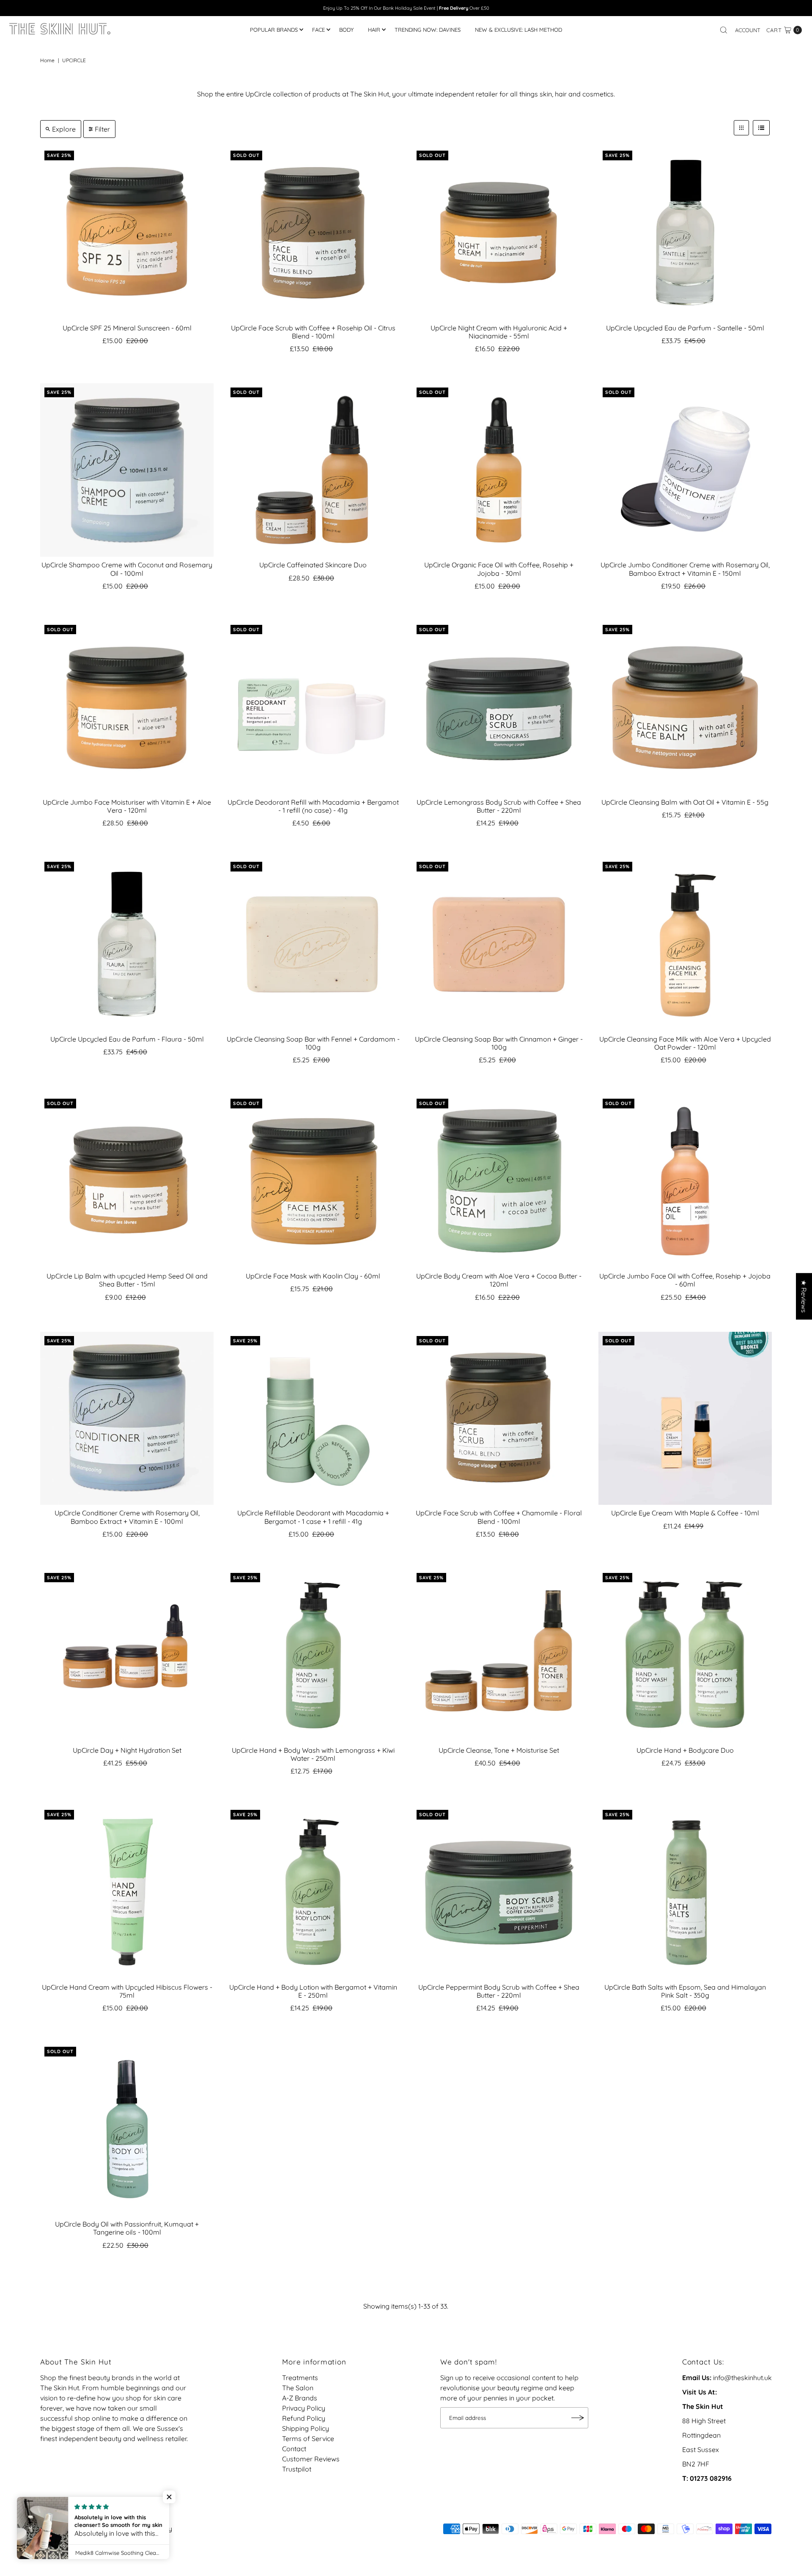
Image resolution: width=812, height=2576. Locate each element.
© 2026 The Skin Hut (72, 2529)
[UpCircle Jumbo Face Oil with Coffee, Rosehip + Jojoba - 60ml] (685, 1181)
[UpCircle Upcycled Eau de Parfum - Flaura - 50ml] (127, 944)
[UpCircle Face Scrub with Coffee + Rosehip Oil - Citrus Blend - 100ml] (313, 233)
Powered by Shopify (141, 2529)
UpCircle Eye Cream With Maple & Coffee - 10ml (685, 1513)
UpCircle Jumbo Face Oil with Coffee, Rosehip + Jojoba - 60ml (685, 1280)
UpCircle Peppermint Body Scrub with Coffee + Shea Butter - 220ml (499, 1991)
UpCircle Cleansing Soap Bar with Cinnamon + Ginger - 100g (499, 1043)
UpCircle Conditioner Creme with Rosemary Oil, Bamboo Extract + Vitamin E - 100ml (127, 1517)
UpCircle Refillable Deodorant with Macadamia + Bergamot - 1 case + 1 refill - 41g (313, 1517)
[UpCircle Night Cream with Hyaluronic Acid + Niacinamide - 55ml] (499, 233)
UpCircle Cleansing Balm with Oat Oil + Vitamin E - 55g (685, 802)
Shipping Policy (306, 2428)
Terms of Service (308, 2439)
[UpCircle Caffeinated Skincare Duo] (313, 470)
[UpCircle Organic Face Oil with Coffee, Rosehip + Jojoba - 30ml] (499, 470)
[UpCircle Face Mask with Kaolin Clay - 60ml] (313, 1181)
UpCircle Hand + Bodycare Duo (685, 1750)
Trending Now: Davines (428, 30)
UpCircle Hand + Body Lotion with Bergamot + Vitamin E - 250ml (313, 1991)
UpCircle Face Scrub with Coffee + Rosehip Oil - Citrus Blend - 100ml (313, 332)
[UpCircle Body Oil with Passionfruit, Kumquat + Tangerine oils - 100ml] (127, 2129)
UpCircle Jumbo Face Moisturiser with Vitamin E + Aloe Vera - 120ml (127, 806)
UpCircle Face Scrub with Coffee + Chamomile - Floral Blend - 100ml (499, 1517)
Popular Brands (274, 30)
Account (748, 30)
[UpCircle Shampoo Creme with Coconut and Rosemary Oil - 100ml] (127, 470)
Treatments (300, 2378)
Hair (374, 30)
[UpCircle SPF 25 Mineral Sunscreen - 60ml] (127, 233)
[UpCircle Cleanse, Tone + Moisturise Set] (499, 1655)
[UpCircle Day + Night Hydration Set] (127, 1655)
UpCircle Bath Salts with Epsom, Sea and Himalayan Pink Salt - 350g (685, 1991)
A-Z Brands (300, 2398)
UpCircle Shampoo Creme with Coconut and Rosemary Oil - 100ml (127, 569)
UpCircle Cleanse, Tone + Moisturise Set (499, 1750)
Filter (102, 129)
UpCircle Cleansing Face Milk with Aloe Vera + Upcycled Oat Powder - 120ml (685, 1043)
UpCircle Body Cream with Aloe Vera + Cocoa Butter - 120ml (499, 1280)
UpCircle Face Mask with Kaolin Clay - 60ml (313, 1276)
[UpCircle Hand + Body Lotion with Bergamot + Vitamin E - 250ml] (313, 1892)
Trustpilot (297, 2469)
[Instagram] (45, 2517)
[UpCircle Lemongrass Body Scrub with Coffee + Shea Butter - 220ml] (499, 707)
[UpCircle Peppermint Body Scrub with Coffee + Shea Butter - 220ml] (499, 1892)
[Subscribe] (578, 2418)
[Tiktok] (56, 2517)
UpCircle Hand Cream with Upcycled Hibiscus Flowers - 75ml (127, 1991)
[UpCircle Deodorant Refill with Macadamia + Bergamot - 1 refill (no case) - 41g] (313, 707)
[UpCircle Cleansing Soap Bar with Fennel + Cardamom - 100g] (313, 944)
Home (47, 60)
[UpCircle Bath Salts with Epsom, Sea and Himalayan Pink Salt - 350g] (685, 1892)
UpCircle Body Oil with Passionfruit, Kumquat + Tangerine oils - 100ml (127, 2228)
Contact (294, 2449)
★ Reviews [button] (804, 1296)
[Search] (724, 30)
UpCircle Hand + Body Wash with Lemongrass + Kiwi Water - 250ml (313, 1754)
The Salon (298, 2388)
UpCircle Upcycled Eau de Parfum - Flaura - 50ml (127, 1039)
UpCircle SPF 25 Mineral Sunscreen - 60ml (127, 328)
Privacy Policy (304, 2408)
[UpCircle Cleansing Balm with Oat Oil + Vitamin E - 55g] (685, 707)
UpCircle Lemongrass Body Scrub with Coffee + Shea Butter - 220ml (499, 806)
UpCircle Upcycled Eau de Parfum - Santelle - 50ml (685, 328)
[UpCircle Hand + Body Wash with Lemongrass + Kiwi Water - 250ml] (313, 1655)
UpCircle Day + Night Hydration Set (127, 1750)
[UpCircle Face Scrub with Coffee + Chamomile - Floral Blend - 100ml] (499, 1419)
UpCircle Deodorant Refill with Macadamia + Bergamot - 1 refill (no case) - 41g (313, 806)
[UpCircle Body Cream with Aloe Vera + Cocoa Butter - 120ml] (499, 1181)
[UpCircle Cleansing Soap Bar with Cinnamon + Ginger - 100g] (499, 944)
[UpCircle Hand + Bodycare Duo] (685, 1655)
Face (318, 30)
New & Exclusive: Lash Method (518, 30)
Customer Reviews (311, 2459)
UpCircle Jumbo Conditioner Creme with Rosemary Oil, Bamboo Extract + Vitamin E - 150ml (685, 569)
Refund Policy (304, 2418)
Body (346, 30)
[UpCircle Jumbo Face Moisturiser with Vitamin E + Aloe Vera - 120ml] (127, 707)
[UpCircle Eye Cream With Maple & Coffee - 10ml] (685, 1419)
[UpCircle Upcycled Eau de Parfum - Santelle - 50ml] (685, 233)
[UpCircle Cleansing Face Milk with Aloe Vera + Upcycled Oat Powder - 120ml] (685, 944)
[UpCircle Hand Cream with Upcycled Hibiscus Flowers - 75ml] (127, 1892)
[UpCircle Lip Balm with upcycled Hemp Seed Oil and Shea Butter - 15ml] (127, 1181)
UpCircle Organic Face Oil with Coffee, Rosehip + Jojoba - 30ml (499, 569)
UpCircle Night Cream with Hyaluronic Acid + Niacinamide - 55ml (499, 332)
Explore (64, 129)
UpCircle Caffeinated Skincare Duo (313, 565)
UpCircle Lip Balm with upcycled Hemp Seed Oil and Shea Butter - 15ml (127, 1280)
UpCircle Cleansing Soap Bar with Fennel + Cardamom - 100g (313, 1043)
